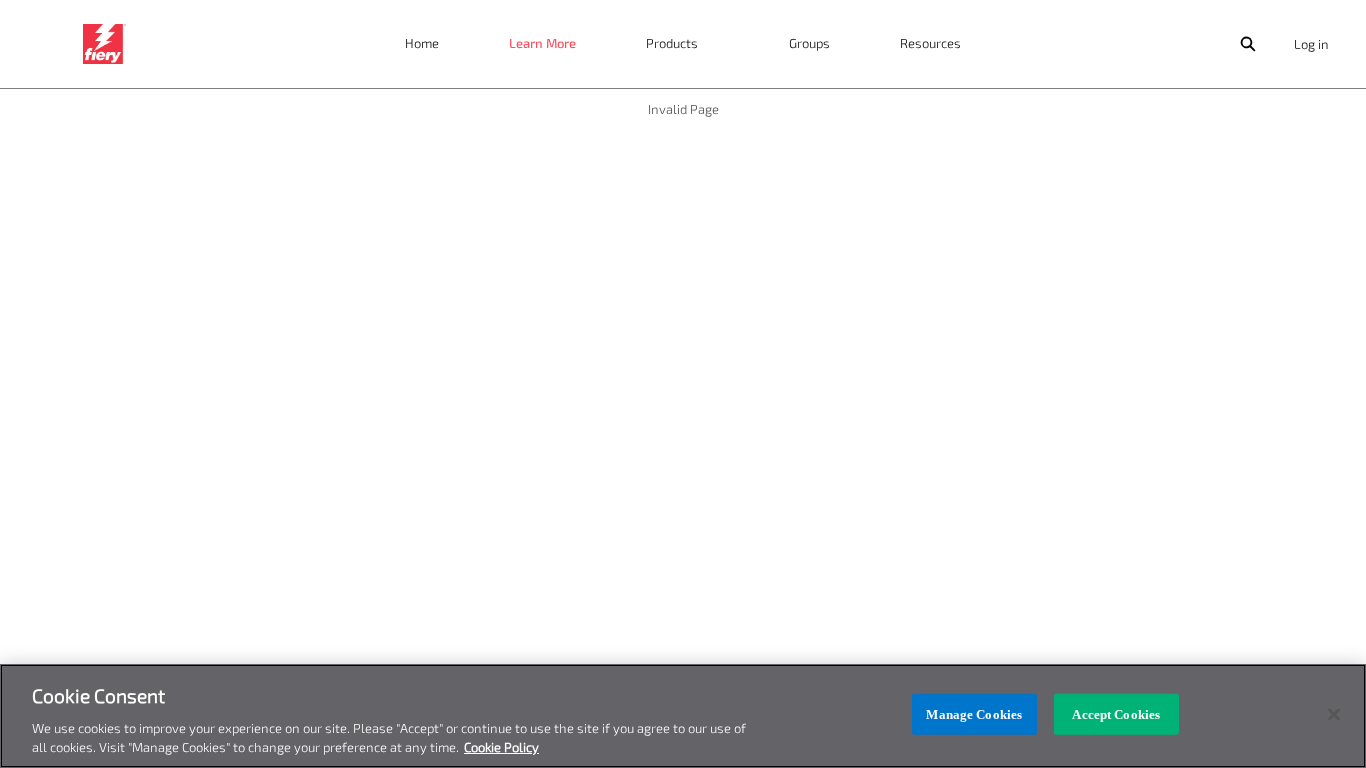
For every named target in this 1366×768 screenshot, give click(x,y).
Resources (930, 43)
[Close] (1334, 715)
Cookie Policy (501, 747)
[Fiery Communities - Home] (104, 44)
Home (422, 43)
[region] (683, 716)
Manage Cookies (974, 714)
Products (672, 43)
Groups (809, 43)
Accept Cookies (1116, 714)
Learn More (542, 43)
